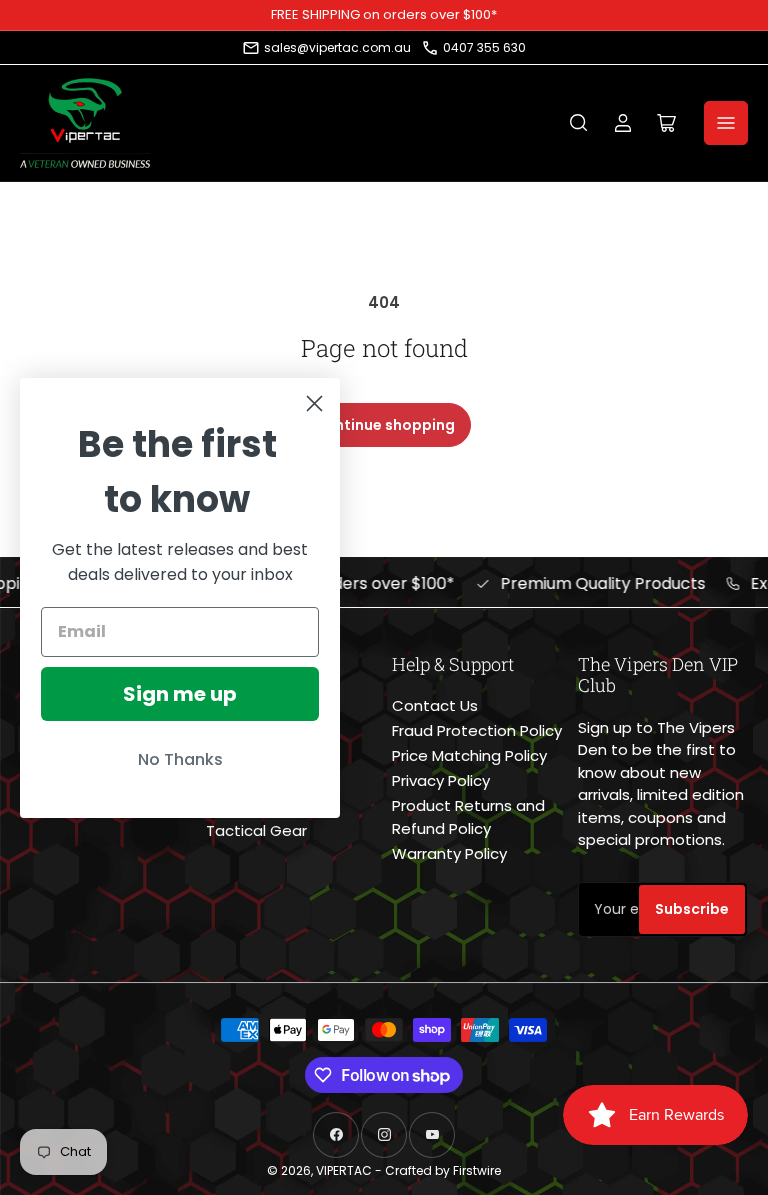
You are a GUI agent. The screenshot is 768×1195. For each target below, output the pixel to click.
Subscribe (692, 909)
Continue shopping (384, 425)
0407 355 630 (484, 47)
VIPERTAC (344, 1170)
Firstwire (477, 1170)
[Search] (579, 123)
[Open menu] (726, 123)
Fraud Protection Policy (477, 730)
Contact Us (435, 705)
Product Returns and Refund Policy (468, 817)
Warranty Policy (449, 853)
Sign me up (180, 694)
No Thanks (180, 759)
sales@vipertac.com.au (337, 47)
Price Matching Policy (469, 755)
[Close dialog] (314, 403)
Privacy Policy (441, 780)
